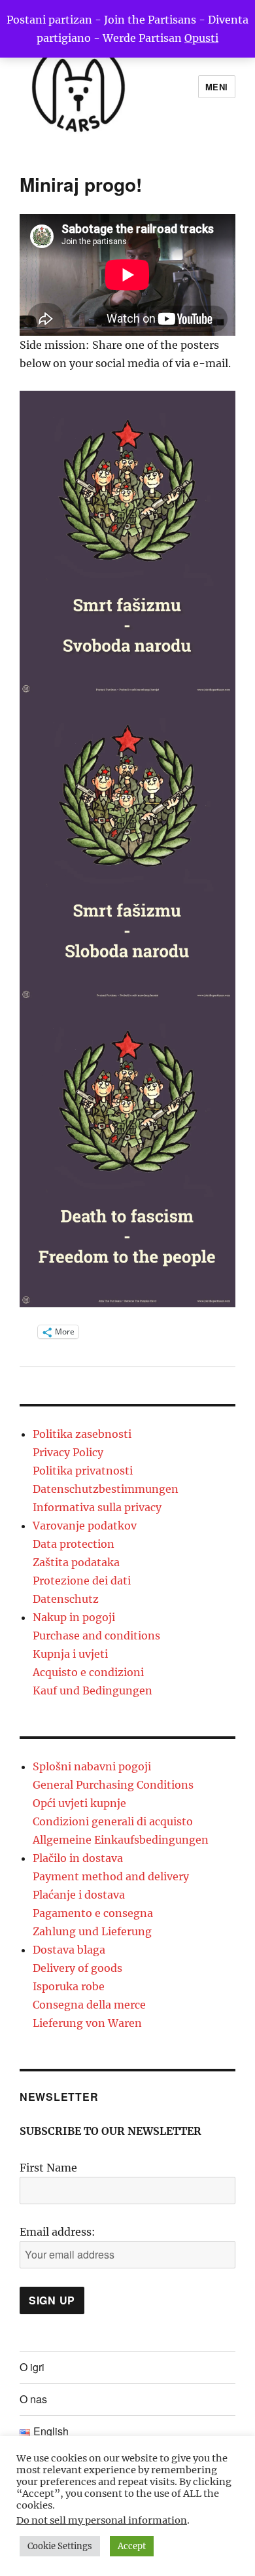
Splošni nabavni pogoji (92, 1766)
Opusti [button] (201, 38)
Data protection (74, 1544)
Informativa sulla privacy (97, 1507)
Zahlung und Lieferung (92, 1931)
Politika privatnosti (83, 1471)
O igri (32, 2367)
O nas (33, 2399)
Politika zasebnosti (82, 1434)
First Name (48, 2168)
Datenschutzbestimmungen (106, 1489)
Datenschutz (66, 1599)
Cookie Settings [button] (60, 2546)
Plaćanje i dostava (79, 1895)
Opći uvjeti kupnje (79, 1803)
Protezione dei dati (82, 1581)
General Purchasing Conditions (113, 1785)
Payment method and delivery (111, 1876)
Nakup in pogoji (74, 1617)
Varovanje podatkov (85, 1526)
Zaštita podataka (76, 1562)
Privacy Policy (68, 1452)
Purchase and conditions (96, 1636)
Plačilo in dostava (78, 1858)
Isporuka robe (69, 1986)
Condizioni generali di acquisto (113, 1821)
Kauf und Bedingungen (93, 1690)
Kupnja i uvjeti (70, 1654)
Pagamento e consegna (93, 1913)
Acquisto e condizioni (88, 1672)
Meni (217, 87)
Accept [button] (132, 2546)
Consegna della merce (89, 2005)
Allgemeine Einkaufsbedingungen (121, 1840)
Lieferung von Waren (87, 2023)
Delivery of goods (77, 1968)
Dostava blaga (69, 1950)
